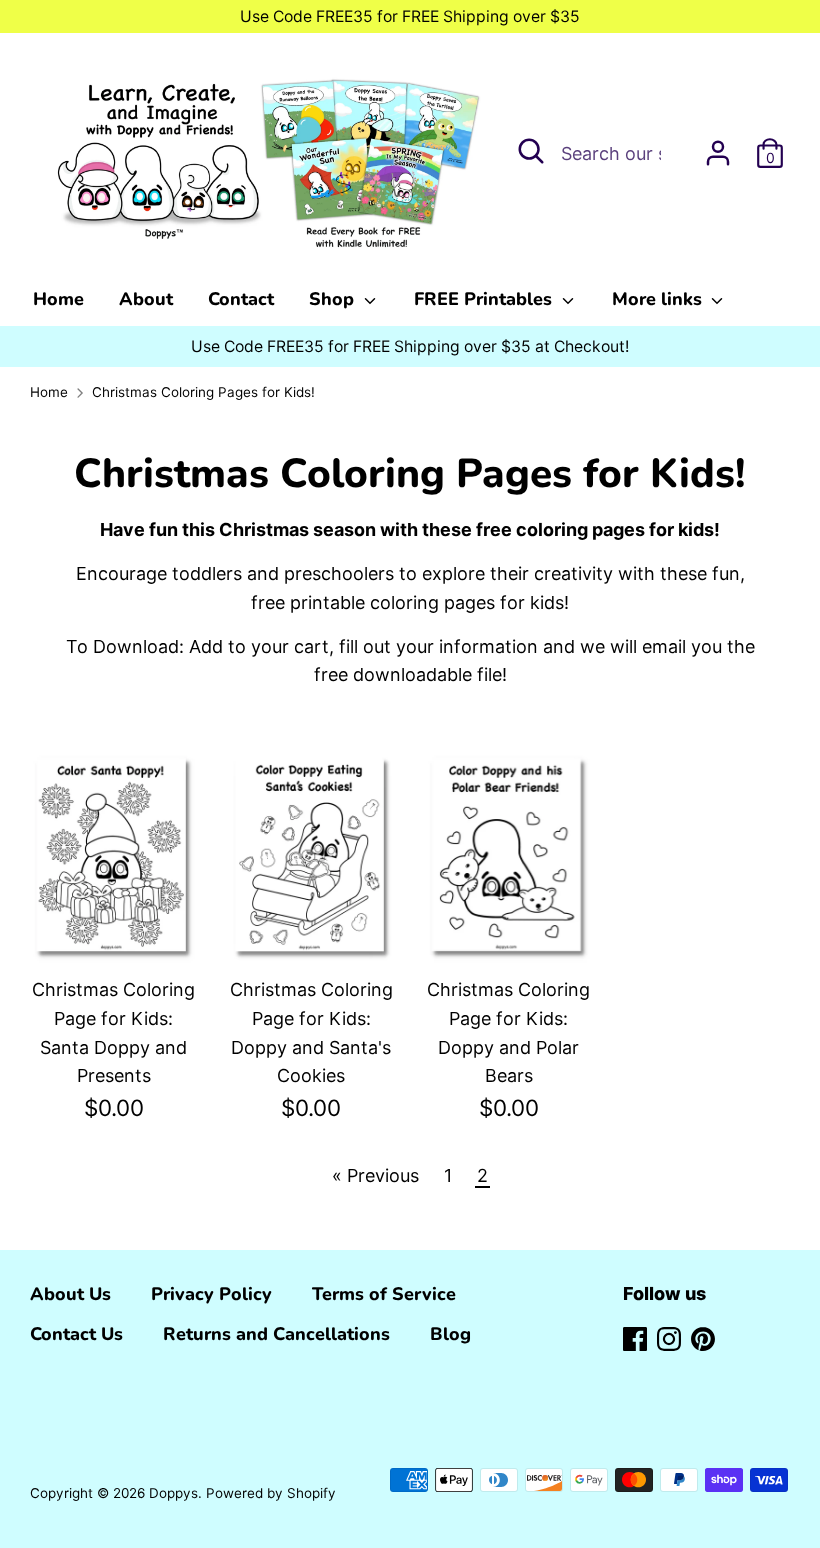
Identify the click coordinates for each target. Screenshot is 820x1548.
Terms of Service (384, 1294)
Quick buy (115, 920)
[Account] (718, 146)
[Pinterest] (703, 1337)
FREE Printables (485, 299)
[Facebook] (635, 1337)
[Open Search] (531, 151)
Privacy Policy (211, 1294)
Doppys (173, 1493)
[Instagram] (669, 1337)
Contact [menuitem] (241, 299)
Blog (450, 1334)
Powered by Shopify (271, 1493)
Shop (334, 299)
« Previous (375, 1175)
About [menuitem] (146, 299)
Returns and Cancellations (276, 1334)
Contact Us (76, 1334)
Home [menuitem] (58, 299)
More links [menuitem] (659, 299)
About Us (70, 1294)
